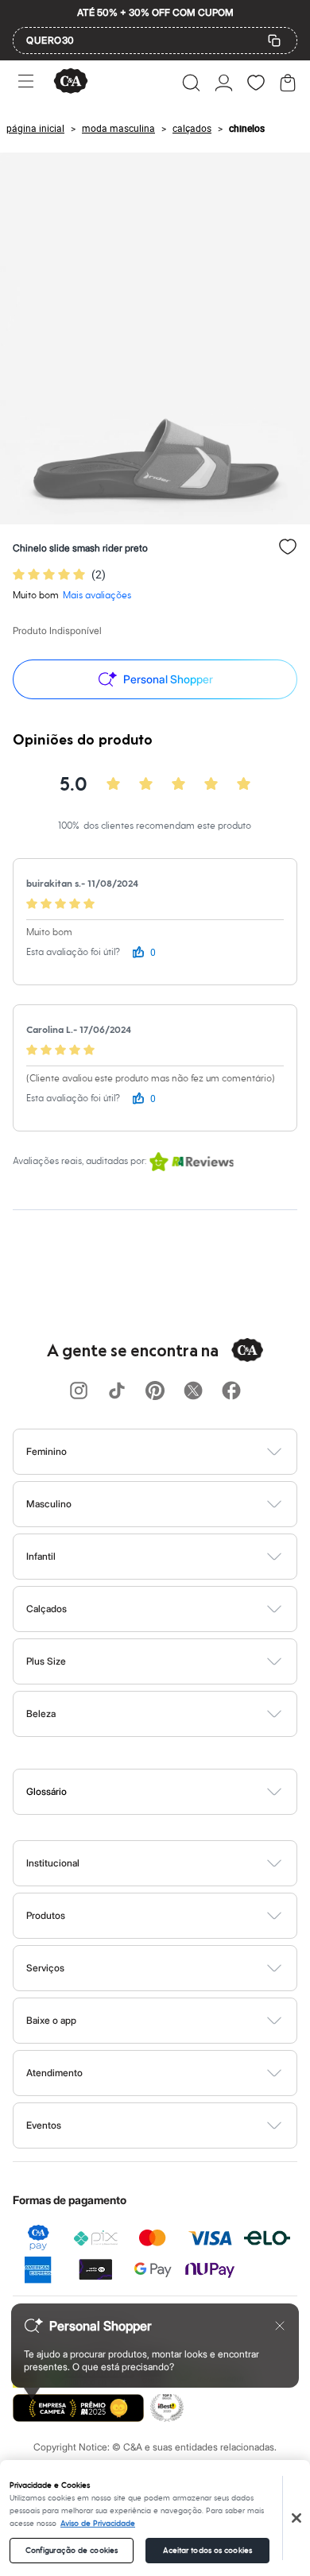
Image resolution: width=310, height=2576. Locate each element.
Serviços (45, 1968)
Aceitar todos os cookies (207, 2551)
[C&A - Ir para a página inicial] (71, 82)
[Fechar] (296, 2518)
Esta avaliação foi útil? (73, 952)
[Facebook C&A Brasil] (231, 1392)
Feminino (46, 1451)
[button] (191, 83)
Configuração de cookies (72, 2551)
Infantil (41, 1556)
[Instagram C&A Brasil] (79, 1392)
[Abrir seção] (182, 1452)
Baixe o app (51, 2020)
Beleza (41, 1713)
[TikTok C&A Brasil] (117, 1392)
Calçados (46, 1609)
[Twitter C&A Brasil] (193, 1392)
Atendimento (54, 2073)
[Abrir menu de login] (224, 83)
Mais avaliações (97, 596)
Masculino (49, 1504)
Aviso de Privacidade (98, 2524)
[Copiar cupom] (274, 41)
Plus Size (46, 1661)
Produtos (46, 1915)
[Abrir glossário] (175, 1792)
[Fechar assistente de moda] (280, 2326)
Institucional (53, 1863)
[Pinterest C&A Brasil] (155, 1392)
